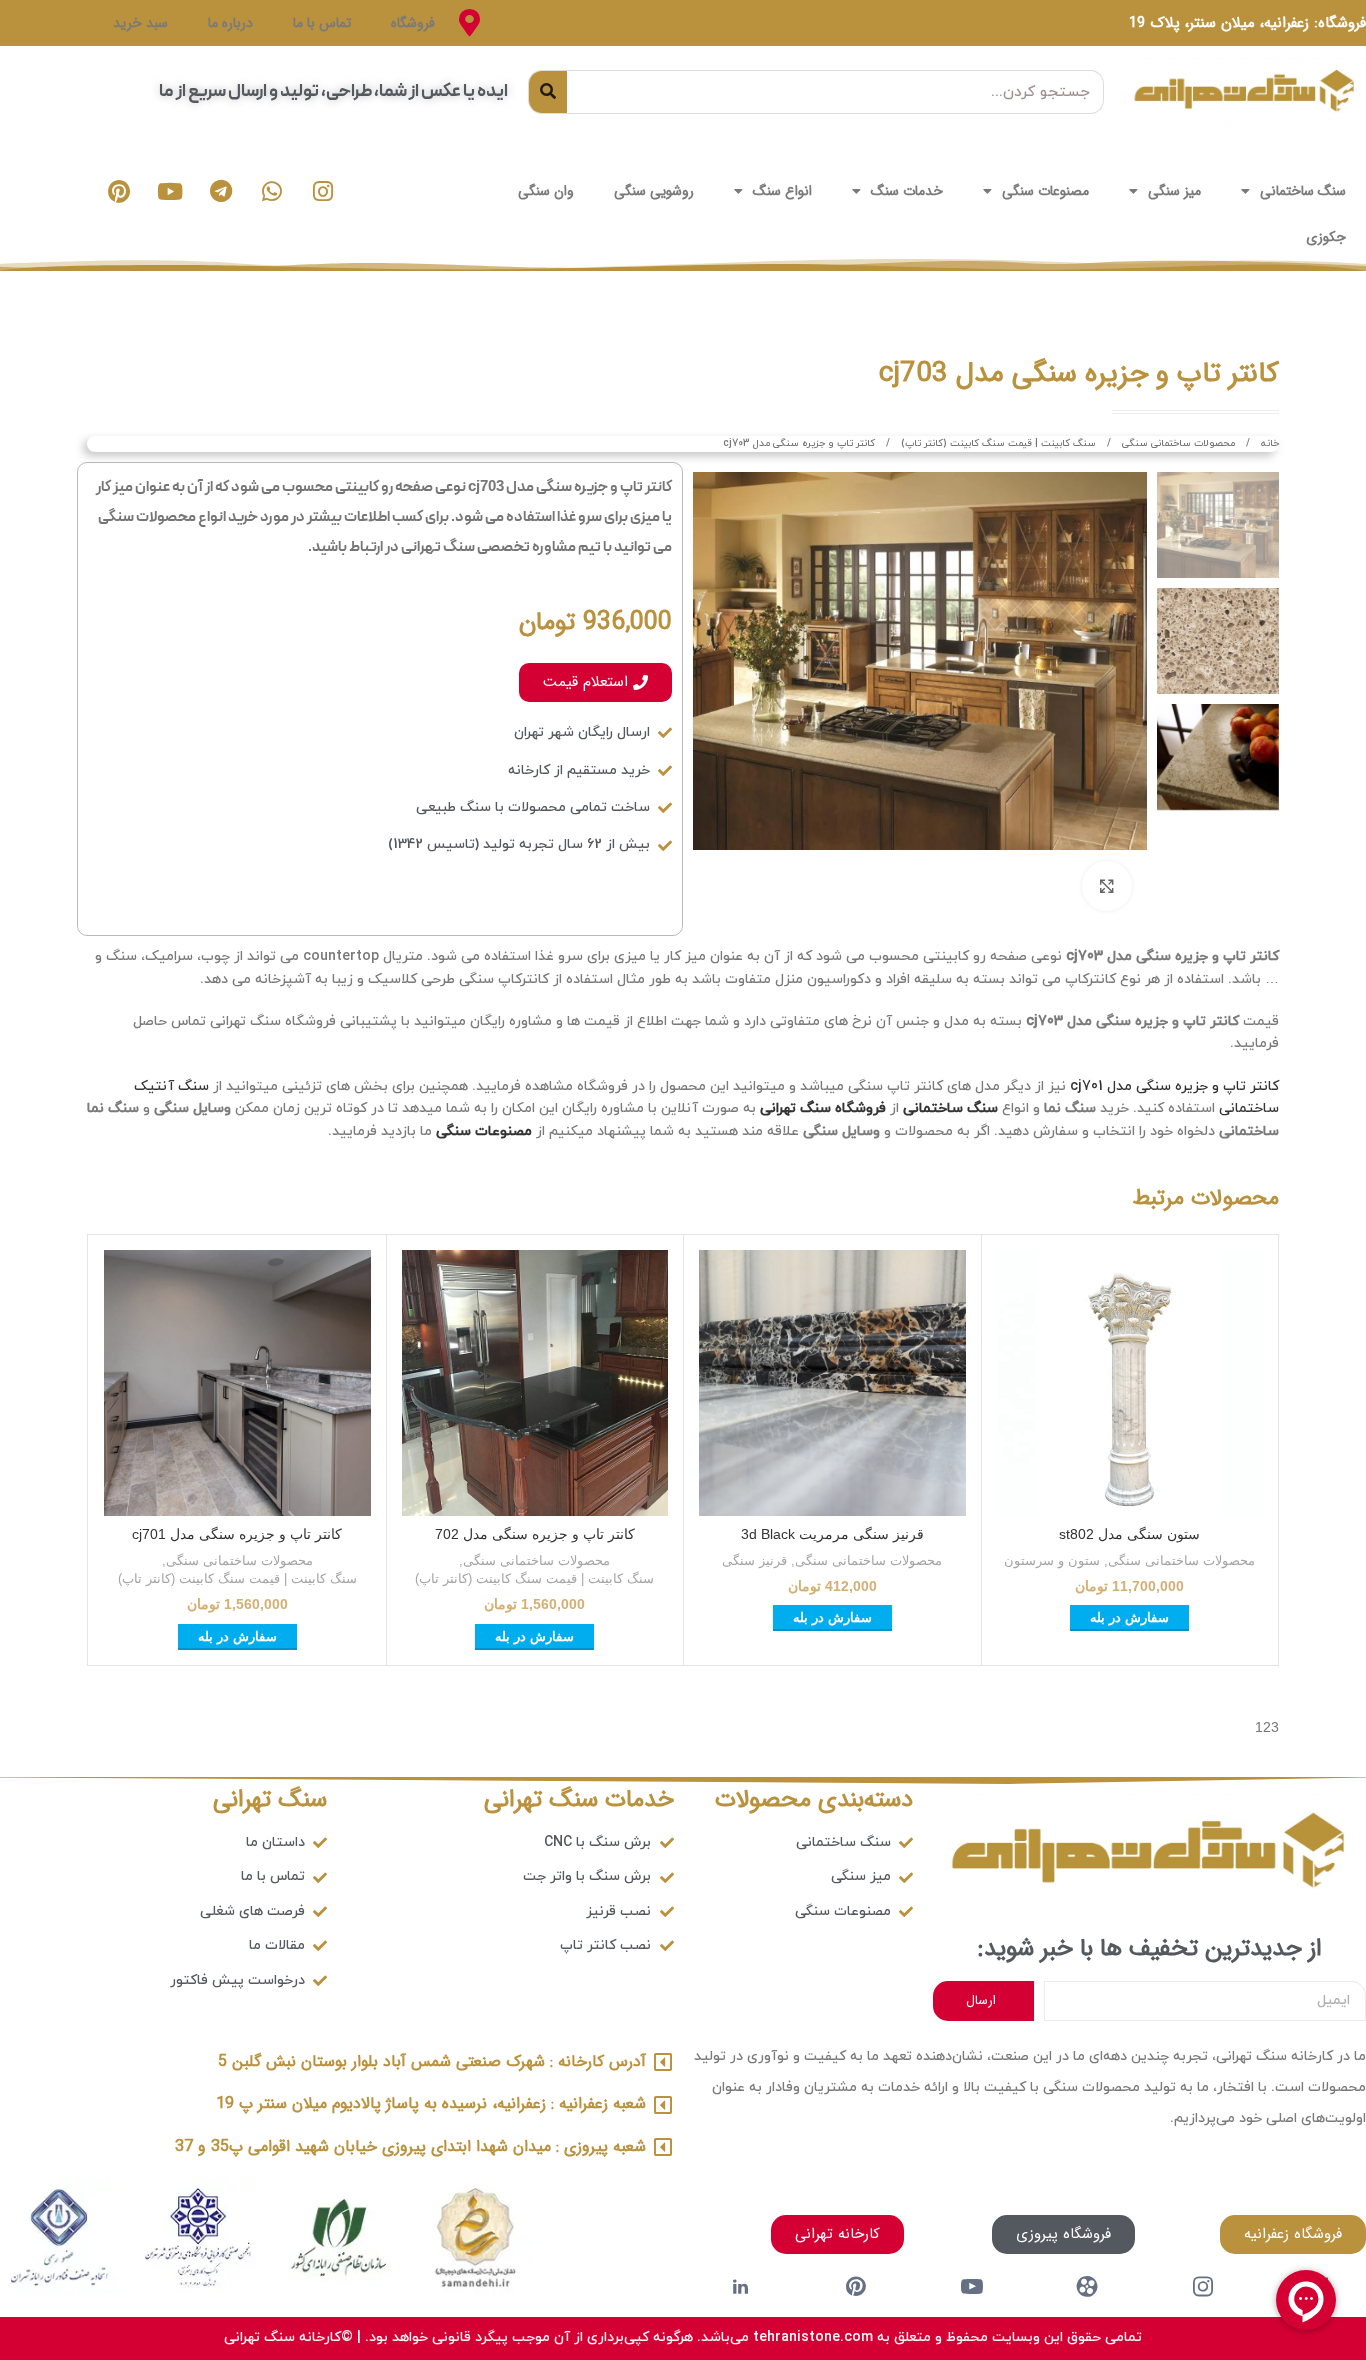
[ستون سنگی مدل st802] (1130, 1383)
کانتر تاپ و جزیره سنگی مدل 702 (535, 1534)
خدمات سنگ (907, 191)
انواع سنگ (782, 191)
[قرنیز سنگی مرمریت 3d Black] (832, 1383)
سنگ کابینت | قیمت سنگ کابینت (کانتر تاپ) (997, 443)
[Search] (548, 92)
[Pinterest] (119, 191)
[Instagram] (323, 191)
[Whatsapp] (272, 191)
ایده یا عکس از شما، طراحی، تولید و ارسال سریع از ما (333, 91)
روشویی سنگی (654, 191)
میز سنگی (1174, 191)
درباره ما (230, 23)
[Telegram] (221, 191)
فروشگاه (413, 23)
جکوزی (1326, 237)
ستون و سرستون (1052, 1560)
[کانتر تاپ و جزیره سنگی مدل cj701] (237, 1383)
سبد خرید (140, 23)
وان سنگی (546, 191)
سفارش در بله (1129, 1617)
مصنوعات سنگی (1045, 191)
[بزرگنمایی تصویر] (1107, 886)
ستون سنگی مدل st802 (1129, 1534)
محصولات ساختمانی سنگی (1177, 443)
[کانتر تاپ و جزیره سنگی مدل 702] (535, 1383)
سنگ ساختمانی (1303, 191)
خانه (1268, 443)
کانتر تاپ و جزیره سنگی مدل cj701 (1174, 1086)
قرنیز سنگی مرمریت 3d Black (832, 1534)
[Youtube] (170, 191)
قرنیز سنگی (754, 1560)
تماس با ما (322, 23)
